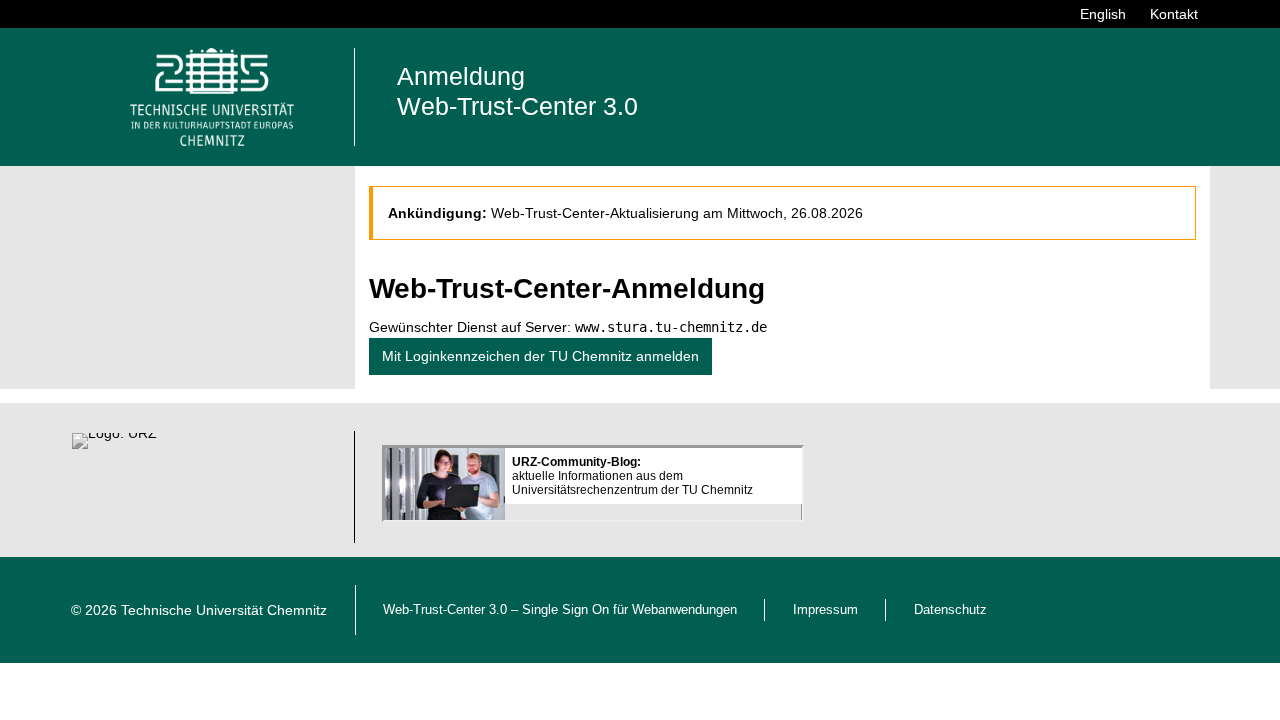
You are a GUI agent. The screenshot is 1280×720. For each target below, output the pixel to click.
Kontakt (1174, 14)
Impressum (825, 610)
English (1103, 14)
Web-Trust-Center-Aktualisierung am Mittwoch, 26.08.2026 (677, 213)
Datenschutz (950, 610)
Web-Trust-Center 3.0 (445, 610)
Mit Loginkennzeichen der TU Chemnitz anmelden (540, 356)
